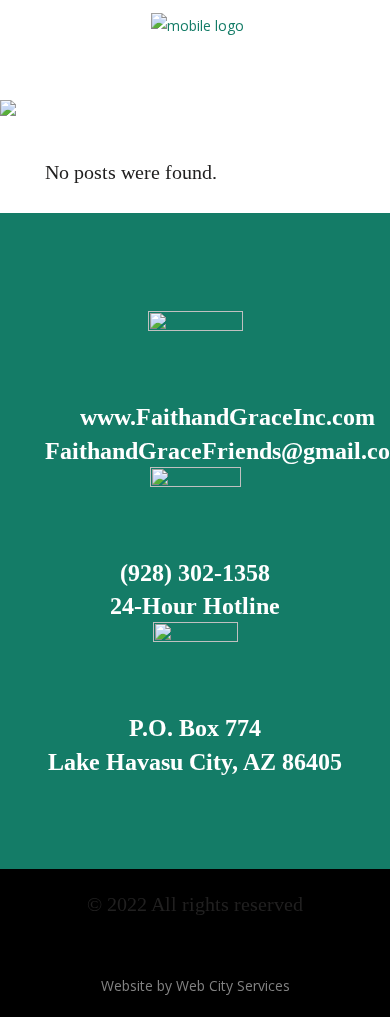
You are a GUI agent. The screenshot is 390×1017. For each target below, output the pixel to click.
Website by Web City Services (195, 985)
